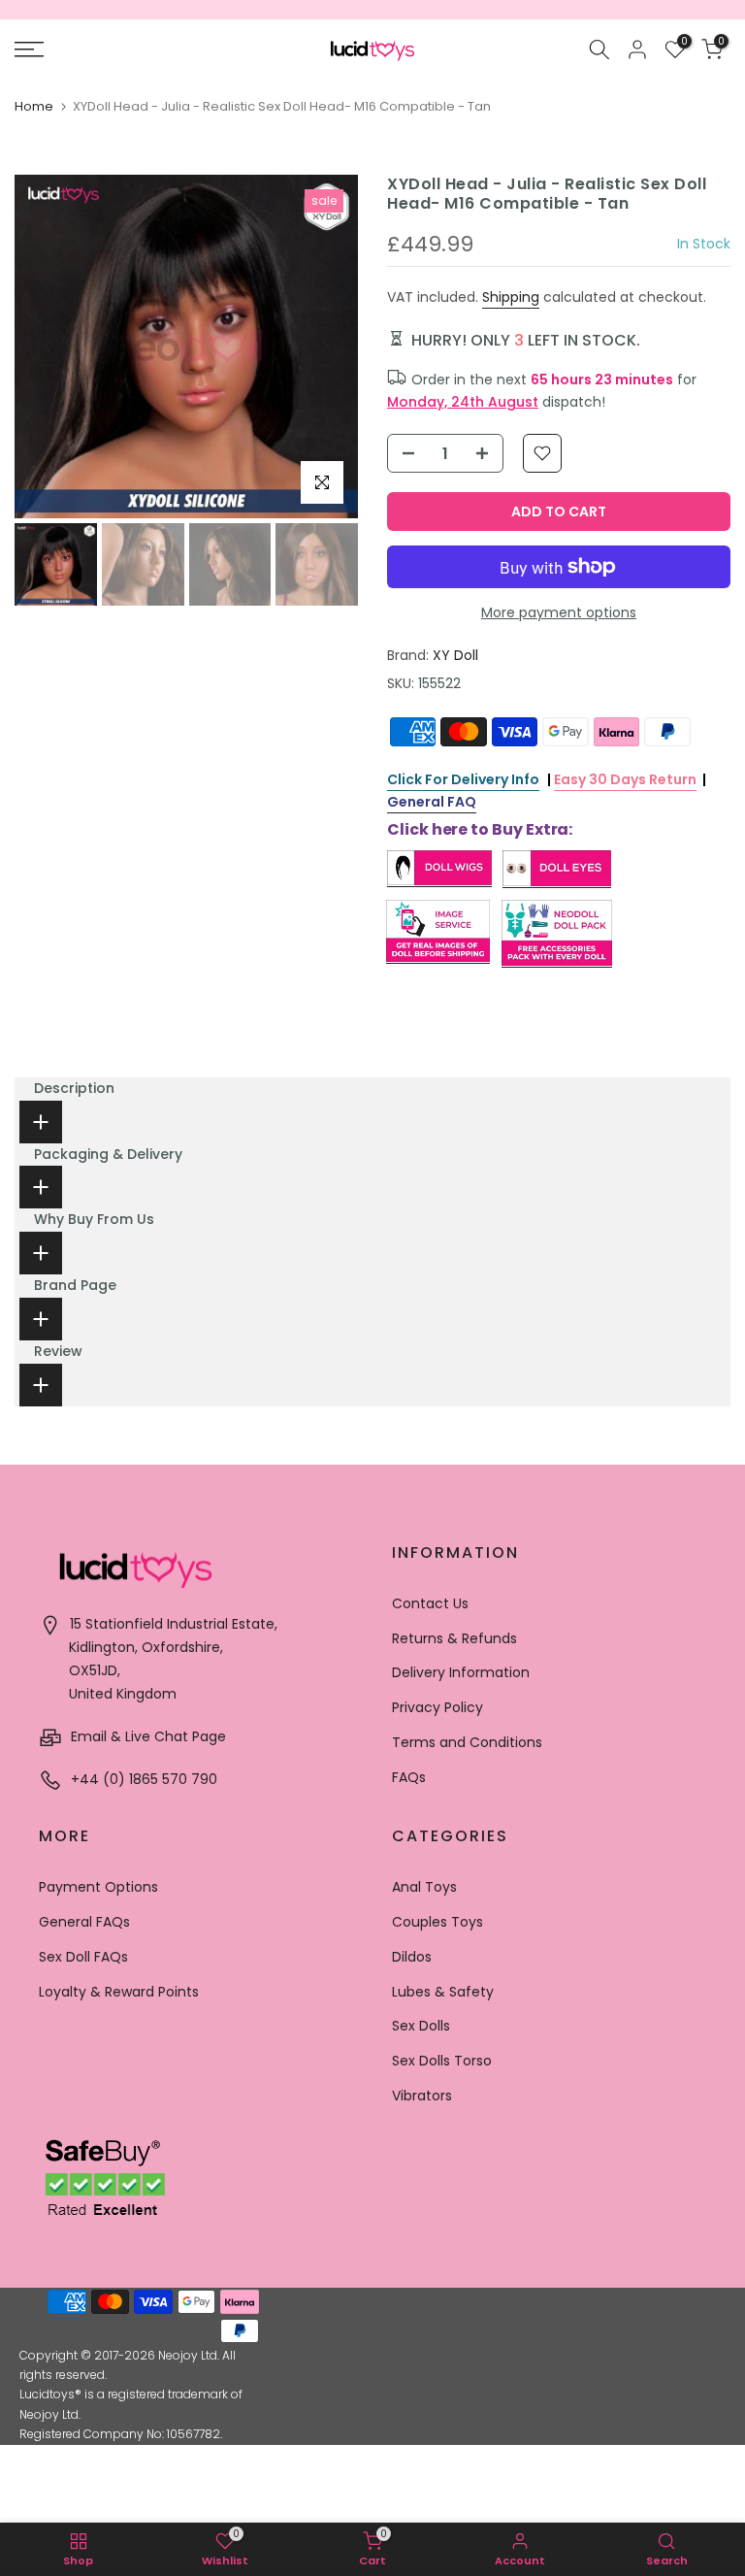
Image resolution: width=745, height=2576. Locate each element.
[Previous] (49, 347)
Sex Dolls (421, 2026)
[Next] (324, 347)
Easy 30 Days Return (625, 779)
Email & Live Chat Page (146, 1736)
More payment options (559, 612)
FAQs (409, 1777)
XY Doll (455, 655)
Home (34, 106)
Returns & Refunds (454, 1638)
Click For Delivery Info (463, 779)
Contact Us (430, 1603)
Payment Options (98, 1887)
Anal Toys (424, 1887)
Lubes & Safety (443, 1992)
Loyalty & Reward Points (119, 1992)
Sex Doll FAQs (83, 1957)
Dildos (412, 1957)
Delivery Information (461, 1672)
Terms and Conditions (467, 1742)
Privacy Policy (437, 1707)
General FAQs (84, 1922)
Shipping (511, 297)
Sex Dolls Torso (442, 2061)
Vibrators (422, 2096)
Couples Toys (437, 1922)
